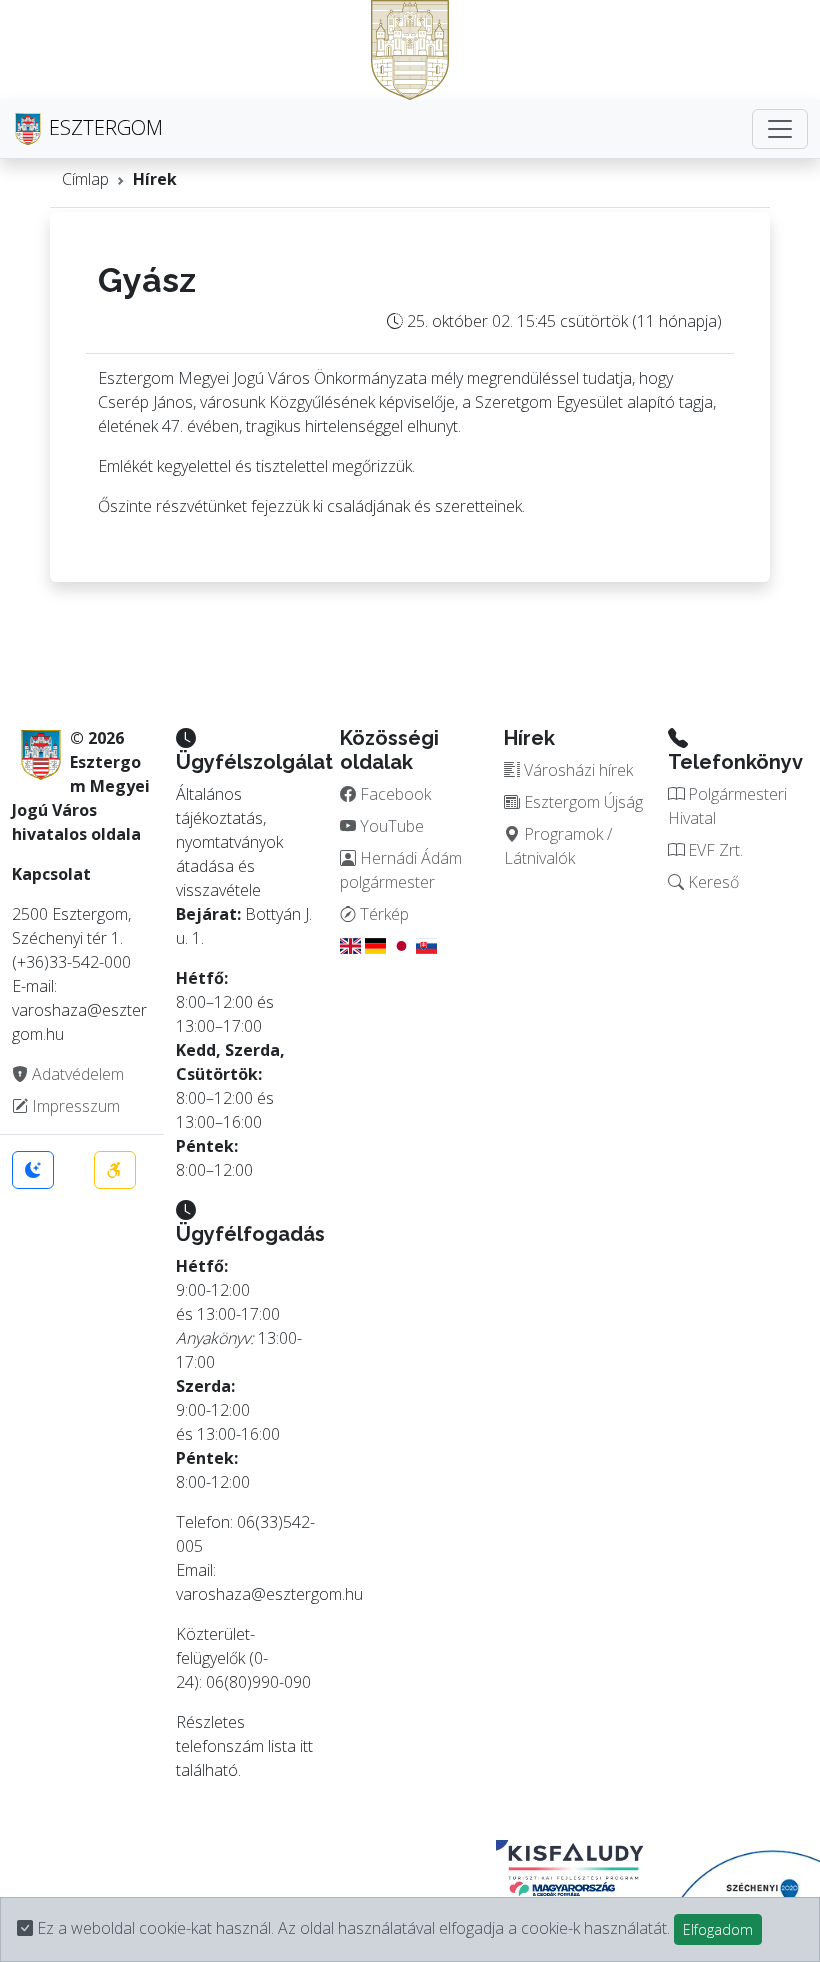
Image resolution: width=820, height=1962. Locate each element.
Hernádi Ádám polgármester (401, 870)
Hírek (155, 179)
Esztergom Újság (581, 802)
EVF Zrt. (713, 850)
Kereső (711, 882)
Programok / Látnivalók (558, 846)
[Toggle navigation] (780, 129)
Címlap (85, 179)
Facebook (393, 794)
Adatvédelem (76, 1074)
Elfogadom (718, 1929)
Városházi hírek (576, 770)
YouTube (390, 826)
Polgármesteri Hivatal (727, 806)
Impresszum (74, 1106)
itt (306, 1746)
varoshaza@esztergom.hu (269, 1594)
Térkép (382, 914)
